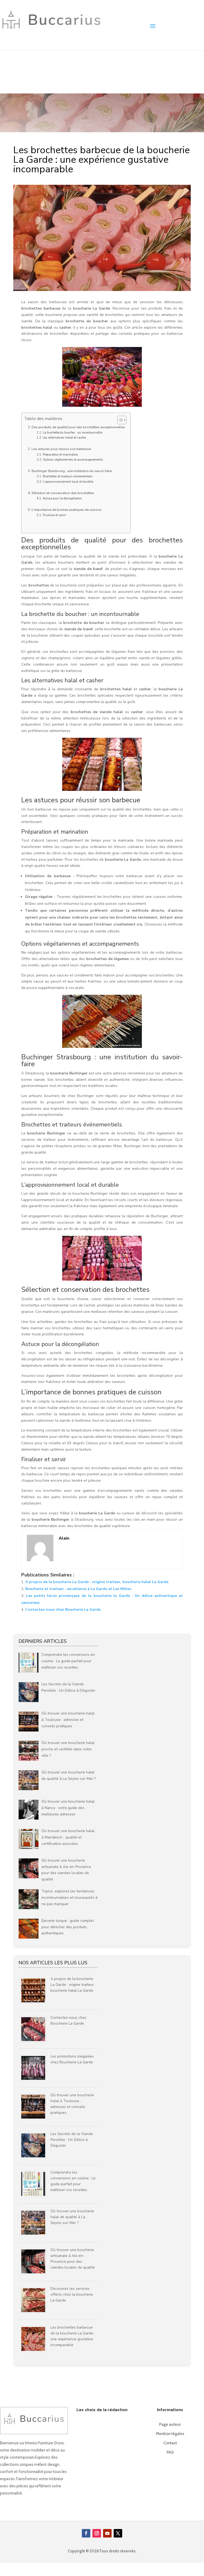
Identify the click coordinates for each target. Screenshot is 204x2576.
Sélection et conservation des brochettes (63, 493)
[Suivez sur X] (118, 2533)
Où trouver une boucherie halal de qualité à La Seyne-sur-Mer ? (72, 2217)
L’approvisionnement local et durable (68, 482)
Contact (170, 2443)
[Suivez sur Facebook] (86, 2533)
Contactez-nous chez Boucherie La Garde (63, 1610)
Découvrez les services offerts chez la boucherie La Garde (72, 2294)
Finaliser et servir (54, 515)
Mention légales (170, 2434)
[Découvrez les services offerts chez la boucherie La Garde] (35, 2313)
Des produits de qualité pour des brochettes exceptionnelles (78, 427)
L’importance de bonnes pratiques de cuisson (67, 510)
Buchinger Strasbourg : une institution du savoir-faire (72, 471)
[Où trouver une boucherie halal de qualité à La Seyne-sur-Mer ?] (35, 2236)
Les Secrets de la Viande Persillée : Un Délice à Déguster (72, 2140)
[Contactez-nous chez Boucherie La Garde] (35, 2042)
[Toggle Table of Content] (119, 420)
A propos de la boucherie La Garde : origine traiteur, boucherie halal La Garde (97, 1582)
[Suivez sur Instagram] (97, 2533)
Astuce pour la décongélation (62, 498)
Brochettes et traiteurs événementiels (68, 476)
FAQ (170, 2452)
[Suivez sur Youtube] (107, 2533)
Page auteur (170, 2424)
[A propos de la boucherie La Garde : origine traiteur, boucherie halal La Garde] (35, 2004)
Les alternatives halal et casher (64, 438)
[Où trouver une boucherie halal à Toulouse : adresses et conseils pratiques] (35, 2120)
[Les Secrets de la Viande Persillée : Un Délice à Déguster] (35, 2159)
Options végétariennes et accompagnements (73, 460)
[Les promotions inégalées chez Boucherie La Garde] (35, 2081)
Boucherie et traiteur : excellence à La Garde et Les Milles (78, 1589)
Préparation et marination (60, 455)
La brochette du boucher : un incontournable (72, 433)
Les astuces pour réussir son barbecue (61, 449)
